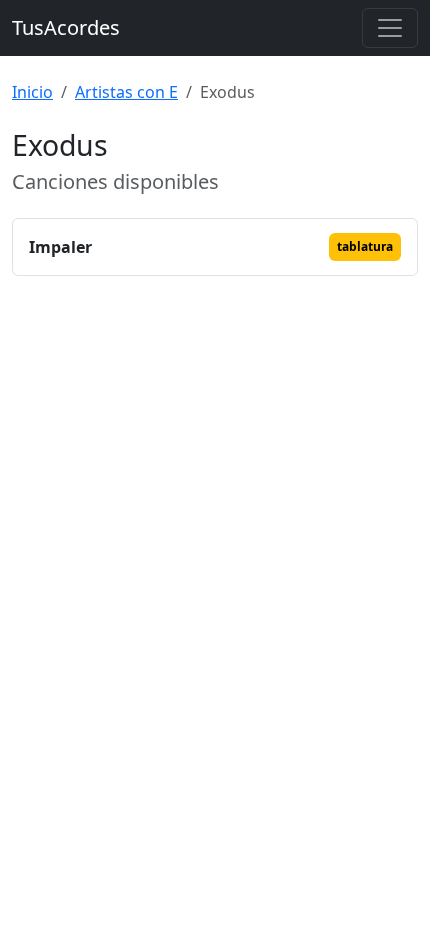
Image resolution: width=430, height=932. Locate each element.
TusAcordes (66, 27)
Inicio (32, 92)
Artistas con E (126, 92)
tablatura (365, 246)
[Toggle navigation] (390, 28)
